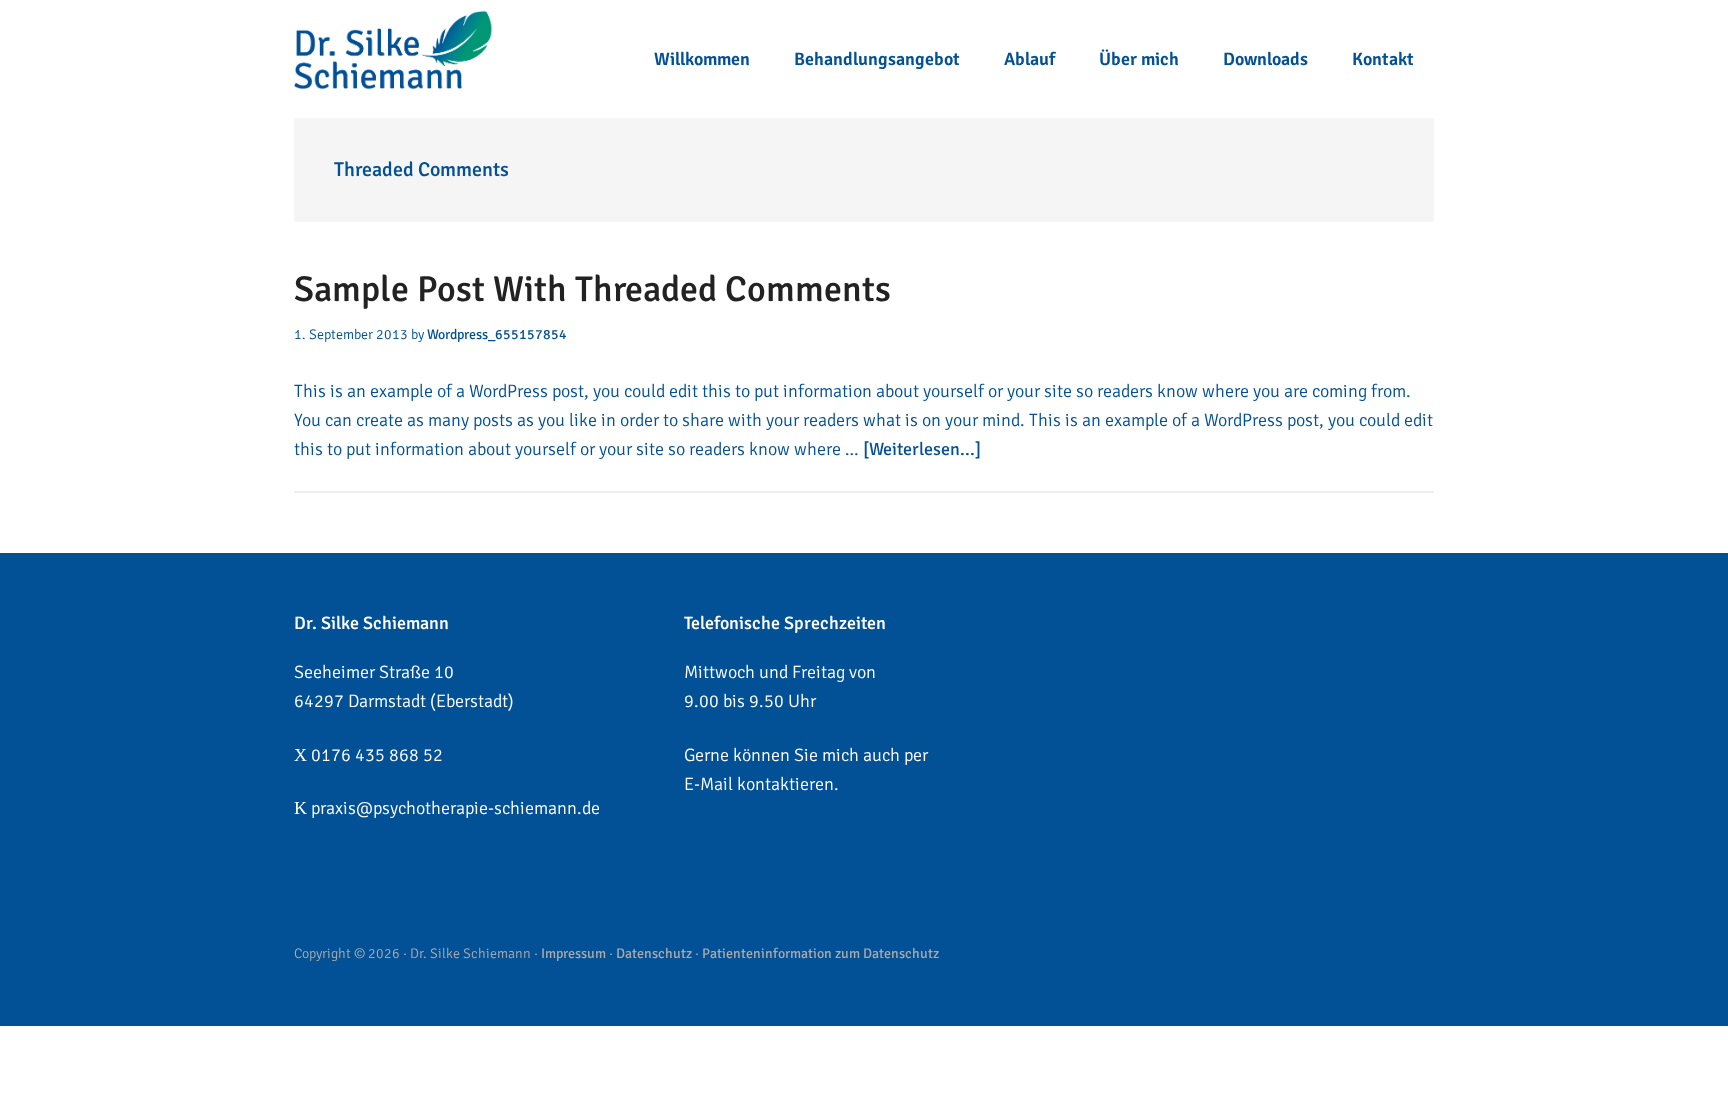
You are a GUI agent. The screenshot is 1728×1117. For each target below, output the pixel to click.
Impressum (573, 953)
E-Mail (708, 784)
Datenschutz (654, 953)
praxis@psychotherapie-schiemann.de (455, 808)
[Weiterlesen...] (922, 449)
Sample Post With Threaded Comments (592, 289)
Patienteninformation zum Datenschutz (820, 953)
